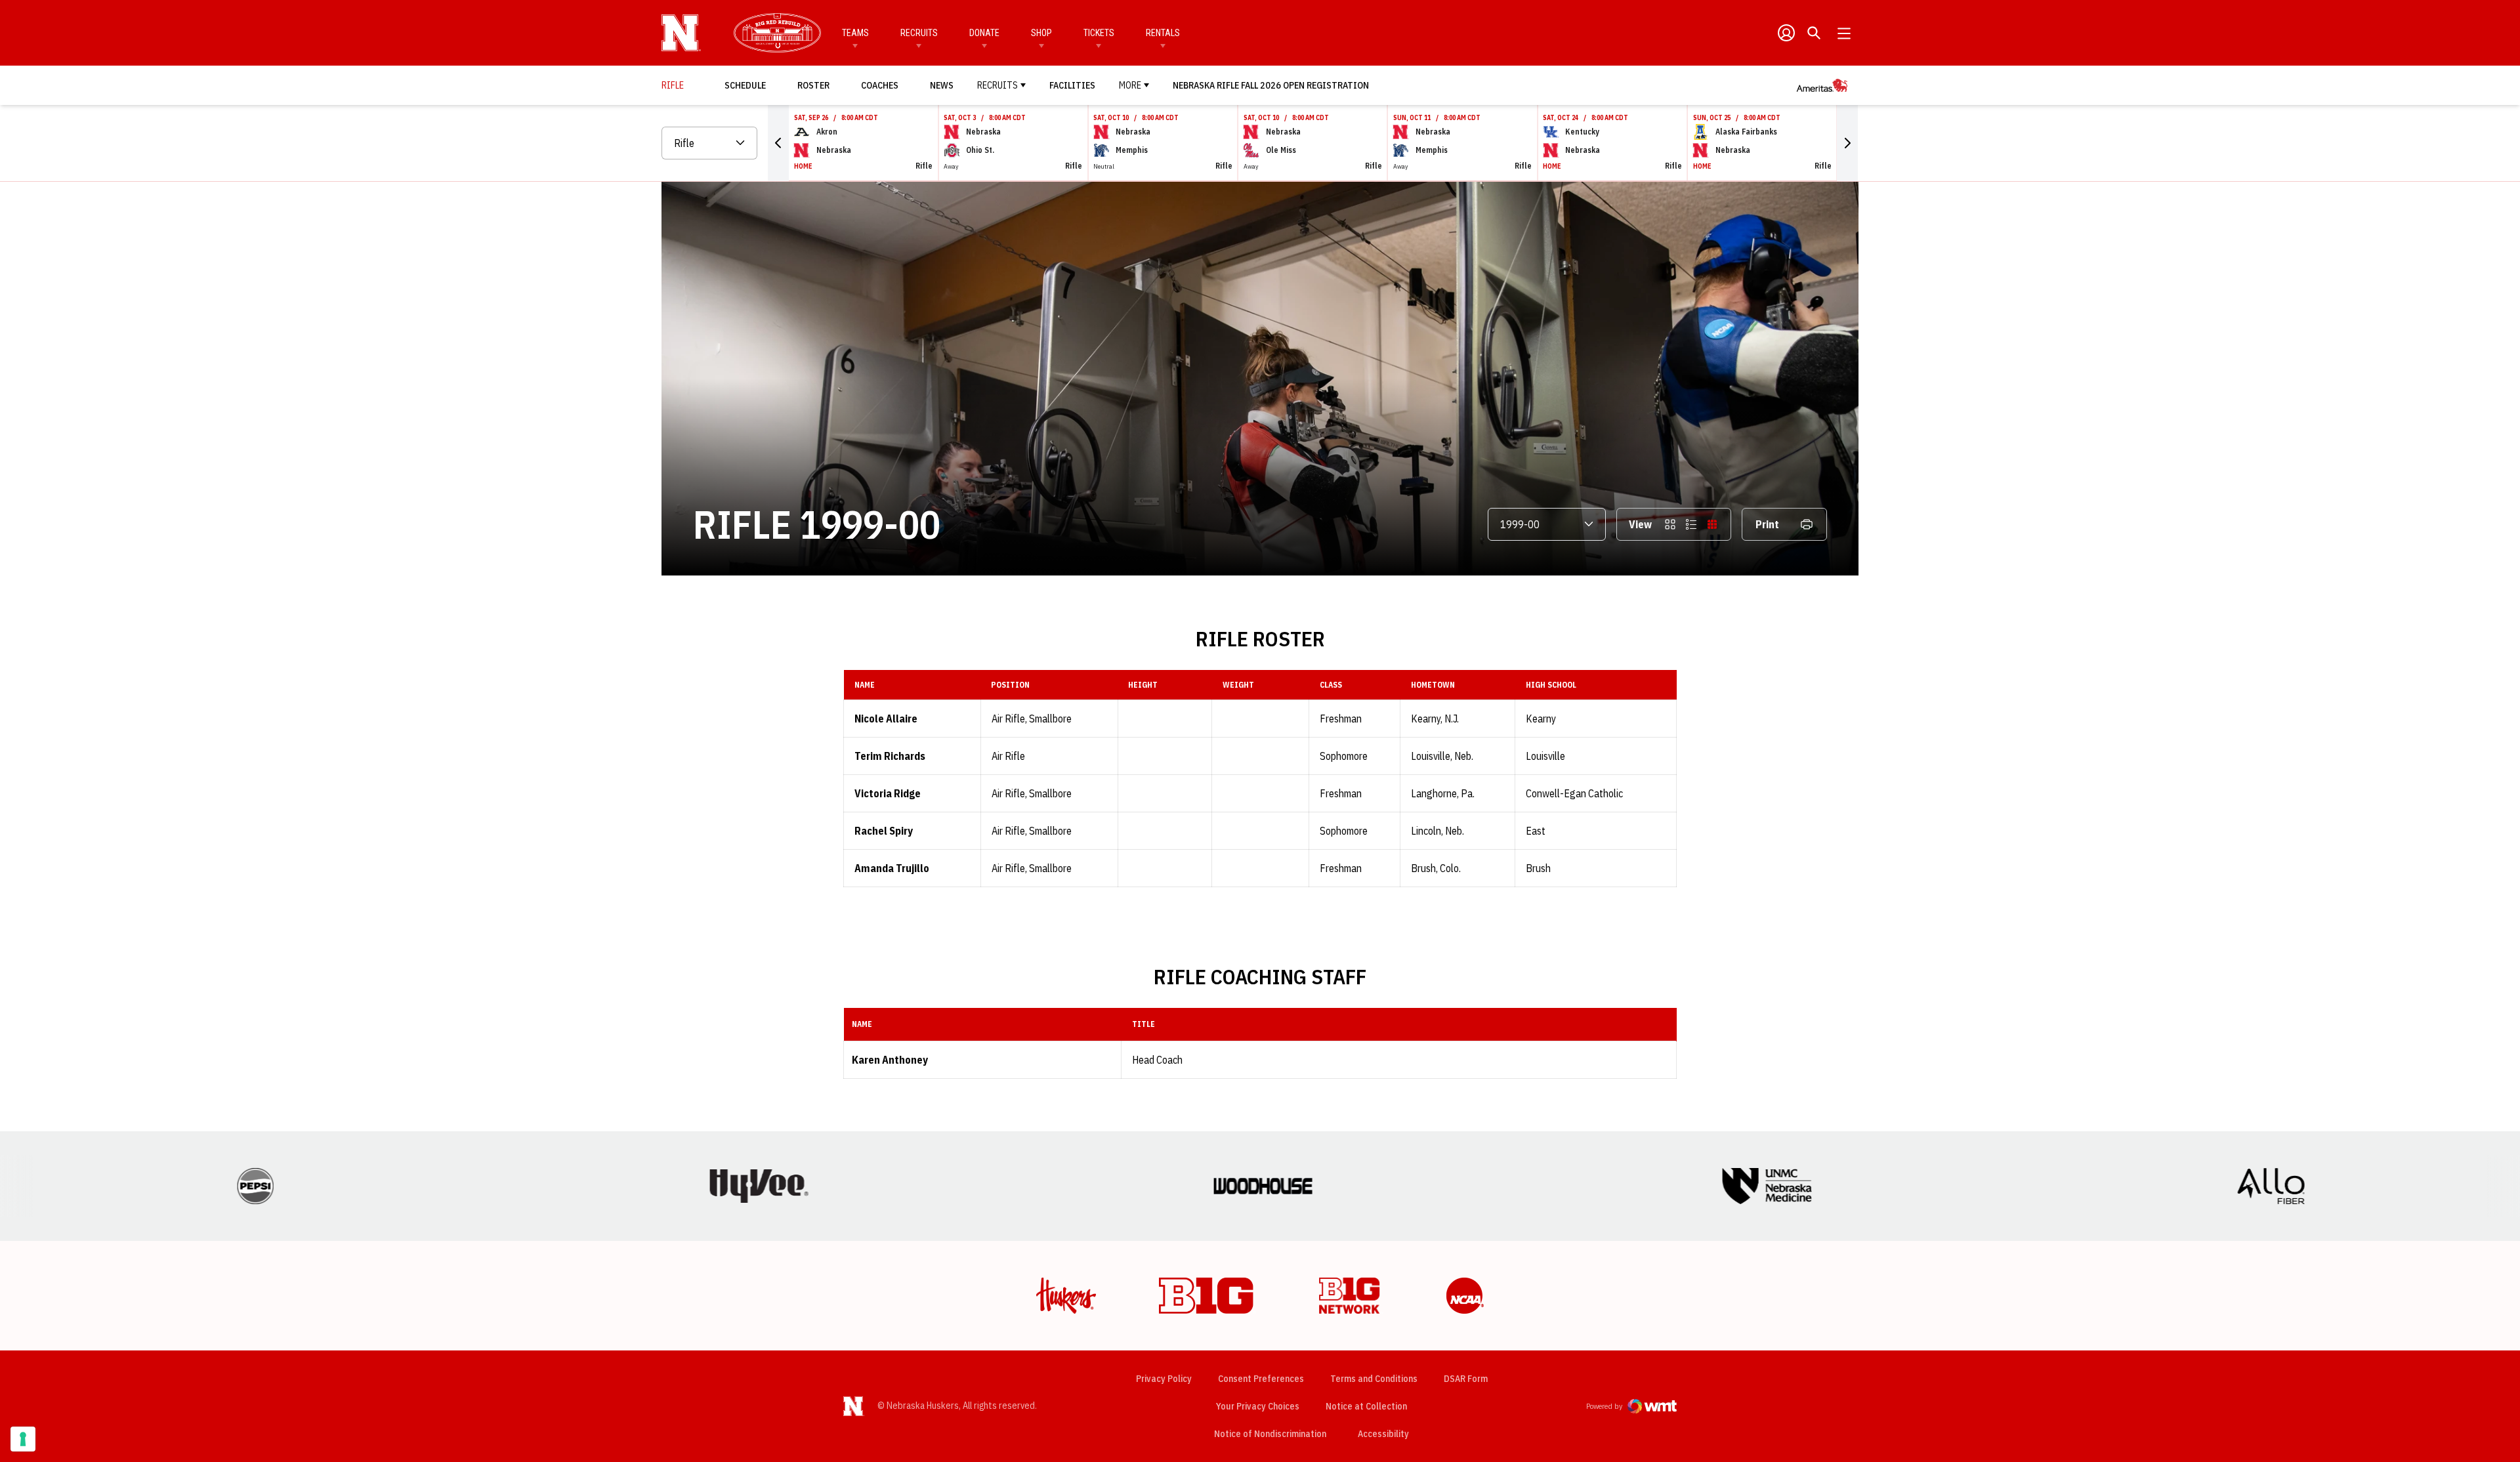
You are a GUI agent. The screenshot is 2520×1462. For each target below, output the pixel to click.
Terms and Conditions (1374, 1379)
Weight (1238, 685)
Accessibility (1383, 1433)
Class (1331, 685)
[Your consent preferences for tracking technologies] (23, 1439)
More (1130, 85)
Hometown (1433, 685)
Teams (855, 33)
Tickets (1099, 33)
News (942, 85)
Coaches (880, 85)
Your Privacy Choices (1258, 1406)
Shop (1041, 33)
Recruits (919, 33)
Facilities (1072, 85)
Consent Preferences (1261, 1379)
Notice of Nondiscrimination (1270, 1434)
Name (865, 685)
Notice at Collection (1366, 1406)
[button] (778, 143)
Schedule (745, 85)
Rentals (1163, 33)
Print (1767, 524)
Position (1010, 685)
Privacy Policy (1164, 1379)
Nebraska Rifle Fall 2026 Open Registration (1271, 85)
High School (1551, 685)
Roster (813, 85)
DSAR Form (1466, 1379)
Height (1143, 685)
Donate (984, 33)
